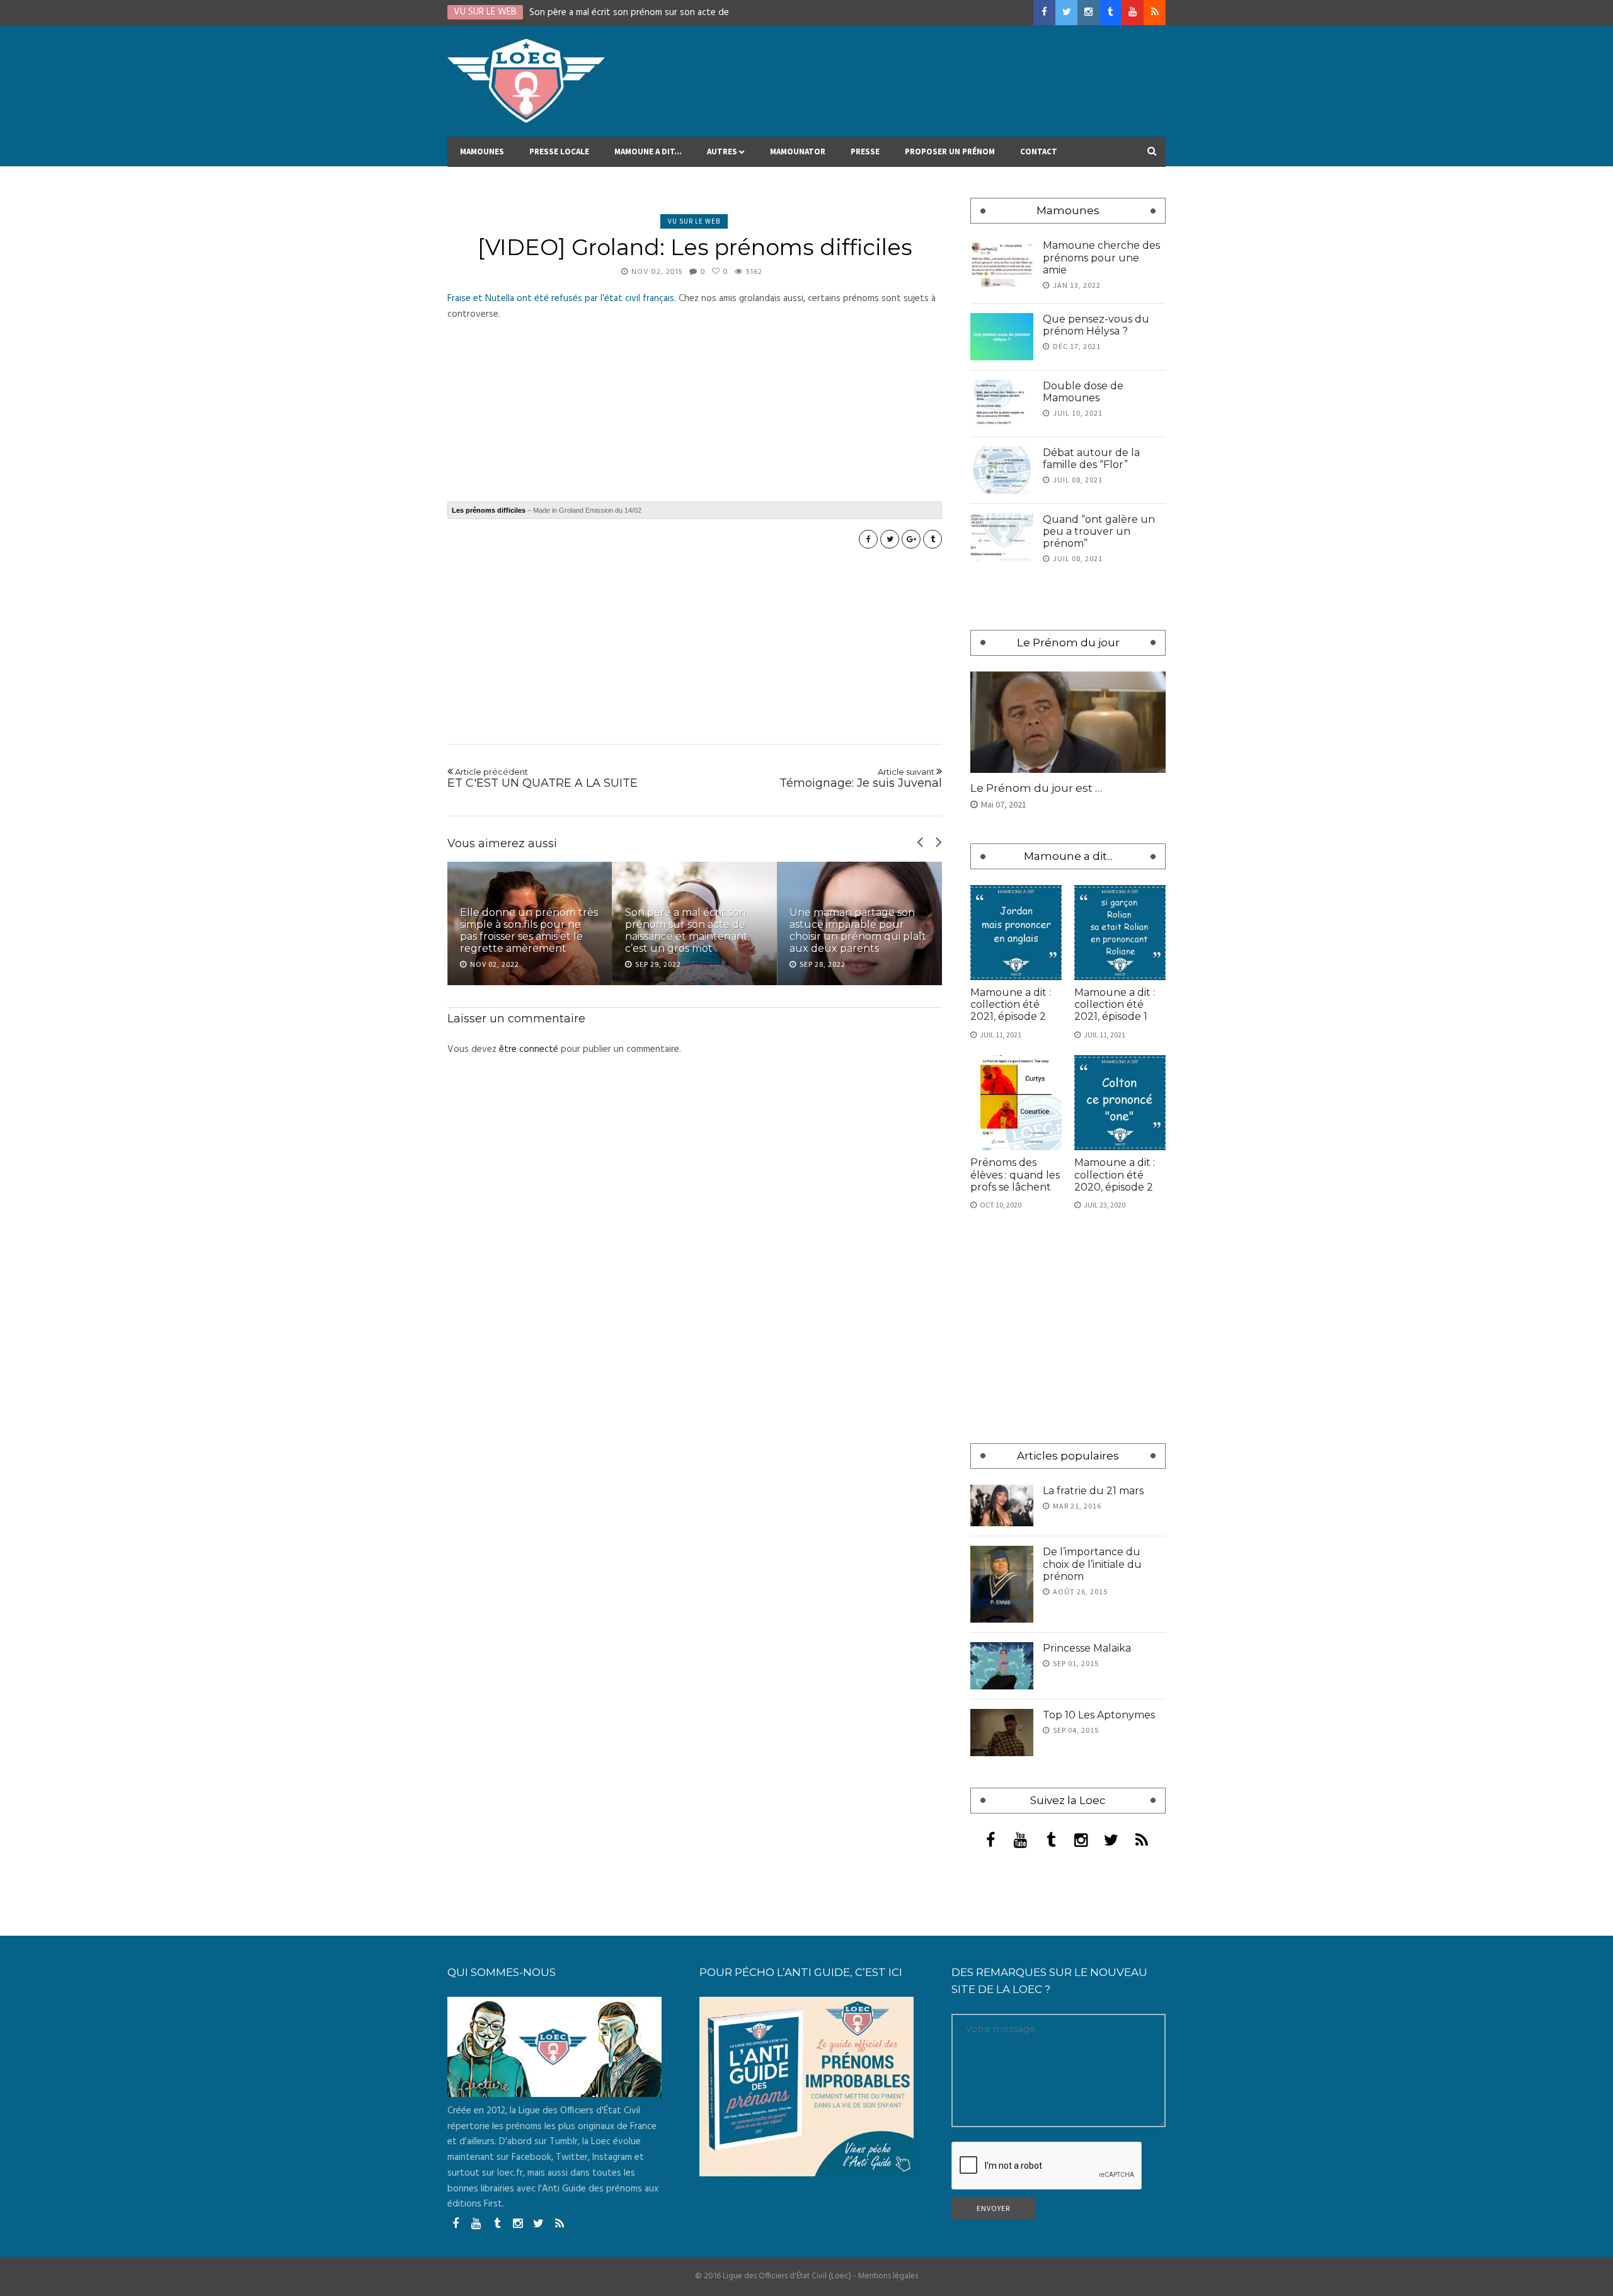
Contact (1039, 151)
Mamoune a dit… (648, 151)
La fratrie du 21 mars (1093, 1491)
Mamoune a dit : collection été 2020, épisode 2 (1115, 1174)
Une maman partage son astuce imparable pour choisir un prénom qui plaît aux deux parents (858, 931)
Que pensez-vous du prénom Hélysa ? (1096, 325)
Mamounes (482, 151)
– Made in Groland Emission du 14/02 (547, 510)
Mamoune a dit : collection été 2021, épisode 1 (1115, 1004)
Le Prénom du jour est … (1036, 788)
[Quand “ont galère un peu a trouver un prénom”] (1002, 537)
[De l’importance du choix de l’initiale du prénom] (1002, 1584)
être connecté (529, 1049)
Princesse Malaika (1087, 1648)
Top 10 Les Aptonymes (1099, 1715)
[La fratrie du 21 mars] (1002, 1506)
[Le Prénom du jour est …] (1068, 722)
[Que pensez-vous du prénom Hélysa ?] (1002, 337)
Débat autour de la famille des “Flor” (1091, 459)
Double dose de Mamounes (1083, 392)
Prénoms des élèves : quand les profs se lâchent (1015, 1174)
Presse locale (559, 151)
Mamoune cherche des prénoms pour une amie (1101, 257)
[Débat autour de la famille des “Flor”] (1002, 470)
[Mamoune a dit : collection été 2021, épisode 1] (1120, 933)
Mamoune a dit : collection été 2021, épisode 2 (1011, 1004)
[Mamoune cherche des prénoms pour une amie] (1002, 263)
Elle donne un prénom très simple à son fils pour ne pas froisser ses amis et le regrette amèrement (529, 931)
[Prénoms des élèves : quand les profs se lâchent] (1016, 1103)
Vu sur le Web (694, 221)
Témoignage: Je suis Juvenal (861, 779)
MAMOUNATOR (798, 151)
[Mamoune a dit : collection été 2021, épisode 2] (1016, 933)
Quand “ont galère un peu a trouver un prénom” (1099, 531)
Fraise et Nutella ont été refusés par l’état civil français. (562, 299)
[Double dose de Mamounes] (1002, 403)
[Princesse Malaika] (1002, 1666)
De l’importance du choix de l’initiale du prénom (1092, 1564)
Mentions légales (888, 2276)
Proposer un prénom (950, 151)
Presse (865, 151)
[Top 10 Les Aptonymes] (1002, 1733)
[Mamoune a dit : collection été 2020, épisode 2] (1120, 1103)
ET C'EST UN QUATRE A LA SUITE (542, 779)
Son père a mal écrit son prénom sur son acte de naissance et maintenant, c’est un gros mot (687, 931)
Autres (722, 151)
